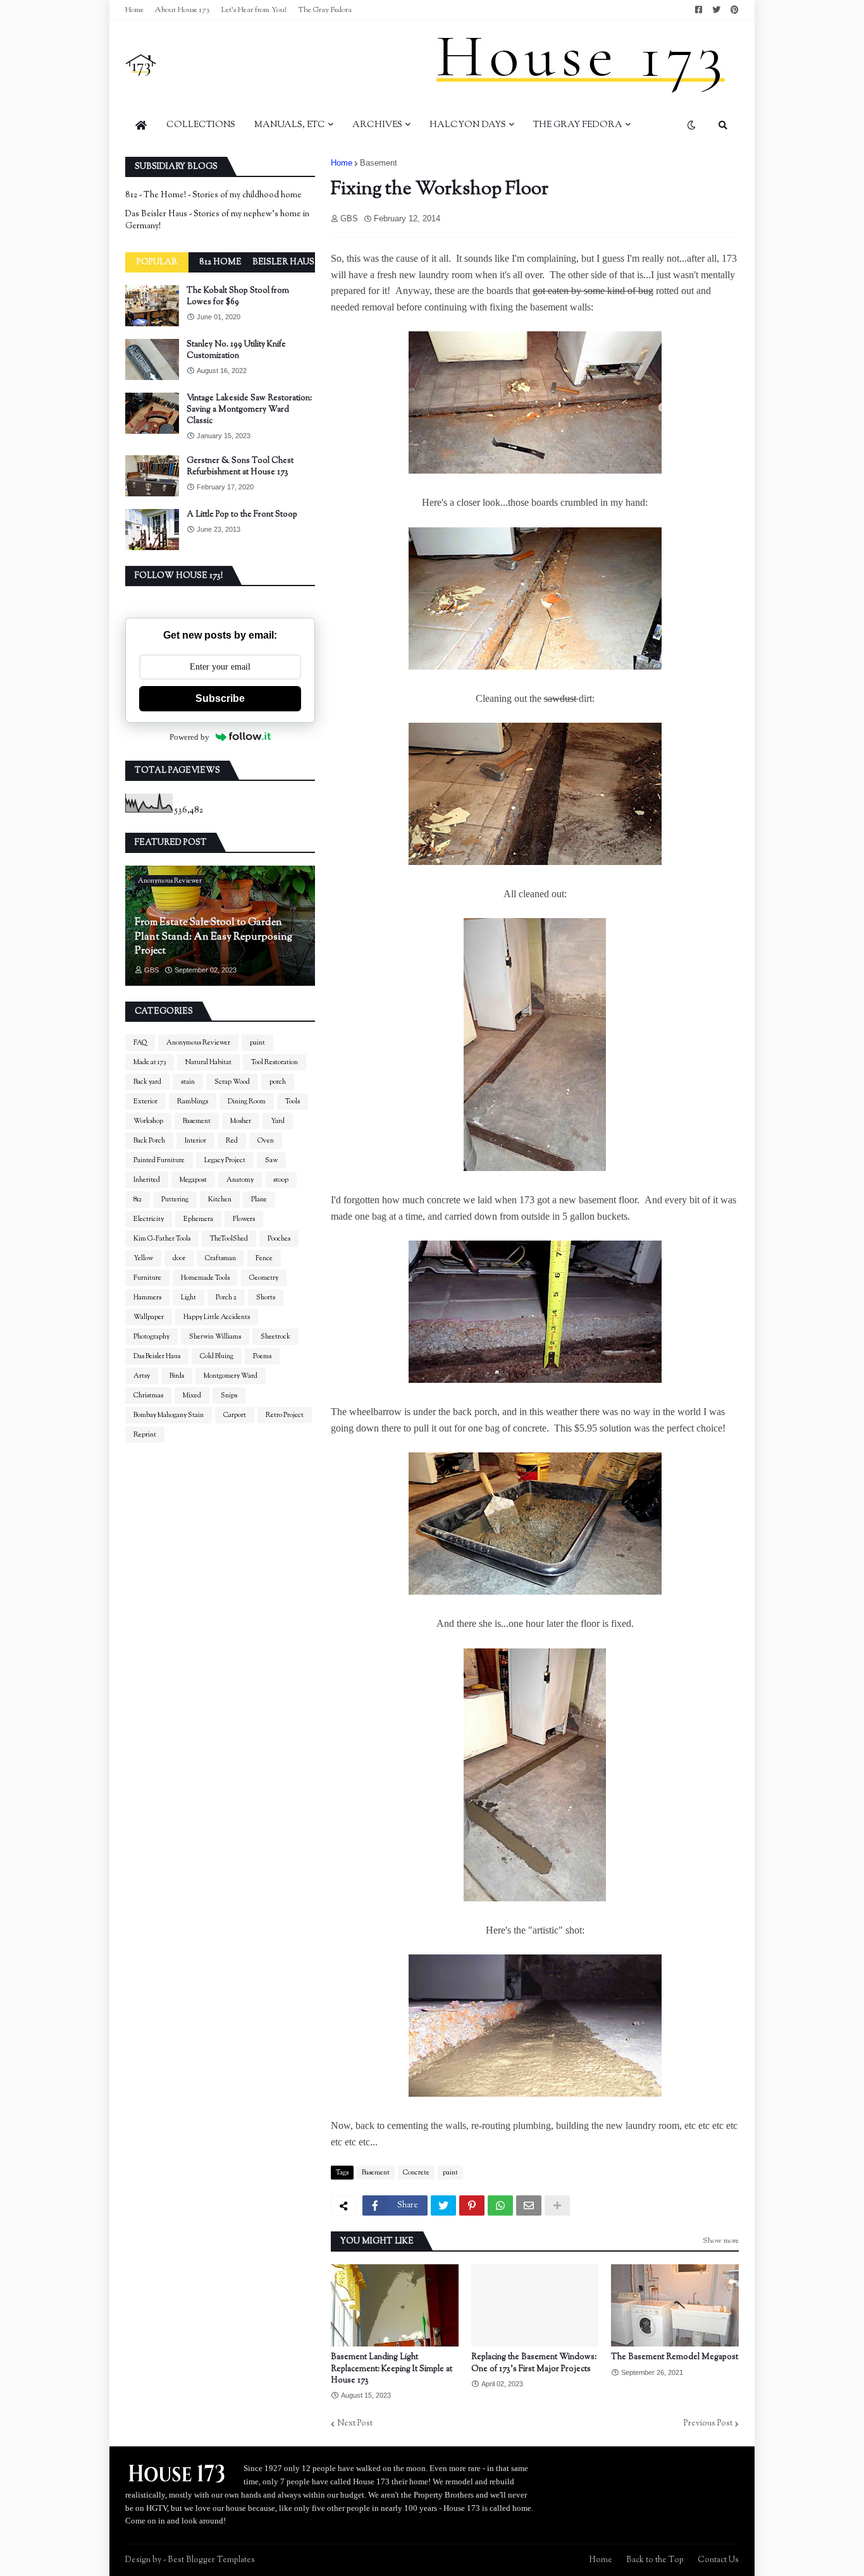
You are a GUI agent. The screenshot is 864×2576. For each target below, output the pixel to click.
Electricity (149, 1219)
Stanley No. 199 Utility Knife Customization (236, 350)
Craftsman (220, 1258)
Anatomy (240, 1180)
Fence (264, 1258)
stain (188, 1082)
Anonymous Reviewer (198, 1043)
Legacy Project (225, 1160)
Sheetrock (275, 1337)
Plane (259, 1199)
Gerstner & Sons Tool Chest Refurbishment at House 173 (240, 467)
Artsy (142, 1376)
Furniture (147, 1278)
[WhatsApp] (500, 2205)
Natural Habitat (208, 1062)
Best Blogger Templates (211, 2560)
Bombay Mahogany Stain (169, 1415)
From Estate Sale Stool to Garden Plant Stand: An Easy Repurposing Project (213, 937)
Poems (262, 1356)
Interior (195, 1141)
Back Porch (149, 1141)
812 (138, 1199)
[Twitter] (443, 2205)
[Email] (529, 2205)
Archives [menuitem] (377, 125)
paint (450, 2173)
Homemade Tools (205, 1278)
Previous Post (708, 2424)
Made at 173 (150, 1062)
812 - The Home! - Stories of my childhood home (213, 195)
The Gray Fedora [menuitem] (578, 125)
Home (134, 10)
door (179, 1258)
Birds (177, 1376)
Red (232, 1141)
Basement (379, 163)
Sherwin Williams (215, 1337)
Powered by (189, 737)
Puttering (175, 1199)
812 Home (220, 262)
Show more (721, 2241)
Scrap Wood (232, 1082)
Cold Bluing (217, 1356)
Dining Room (247, 1101)
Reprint (145, 1435)
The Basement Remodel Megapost (675, 2357)
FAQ (140, 1043)
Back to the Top (655, 2560)
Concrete (416, 2173)
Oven (266, 1141)
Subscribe (220, 698)
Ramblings (193, 1101)
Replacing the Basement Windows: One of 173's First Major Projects (534, 2363)
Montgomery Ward (231, 1376)
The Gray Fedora (325, 10)
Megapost (193, 1180)
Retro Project (285, 1415)
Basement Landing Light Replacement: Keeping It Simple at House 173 (392, 2369)
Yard (278, 1121)
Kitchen (220, 1199)
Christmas (148, 1395)
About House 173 (182, 10)
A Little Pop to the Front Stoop (242, 515)
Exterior (145, 1101)
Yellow (143, 1258)
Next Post (355, 2424)
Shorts (266, 1297)
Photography (151, 1337)
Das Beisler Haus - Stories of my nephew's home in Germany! (217, 221)
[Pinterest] (472, 2205)
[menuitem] (141, 125)
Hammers (147, 1297)
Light (188, 1297)
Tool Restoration (275, 1062)
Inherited (147, 1180)
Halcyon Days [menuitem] (468, 125)
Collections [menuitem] (201, 125)
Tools (293, 1101)
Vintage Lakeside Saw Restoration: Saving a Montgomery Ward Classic (249, 410)
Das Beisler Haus (157, 1356)
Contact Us (718, 2560)
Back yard (147, 1082)
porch (278, 1082)
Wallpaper (149, 1317)
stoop (281, 1180)
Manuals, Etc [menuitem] (290, 125)
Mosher (241, 1121)
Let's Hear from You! (254, 10)
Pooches (279, 1239)
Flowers (244, 1219)
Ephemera (198, 1219)
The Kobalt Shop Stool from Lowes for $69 (238, 297)
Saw (271, 1160)
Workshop (148, 1121)
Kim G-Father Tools (162, 1239)
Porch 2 (226, 1297)
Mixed (192, 1395)
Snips (229, 1395)
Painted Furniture (159, 1160)
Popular (157, 262)
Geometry (264, 1278)
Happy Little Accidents (217, 1317)
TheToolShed (229, 1239)
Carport (235, 1415)
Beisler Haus (283, 262)
